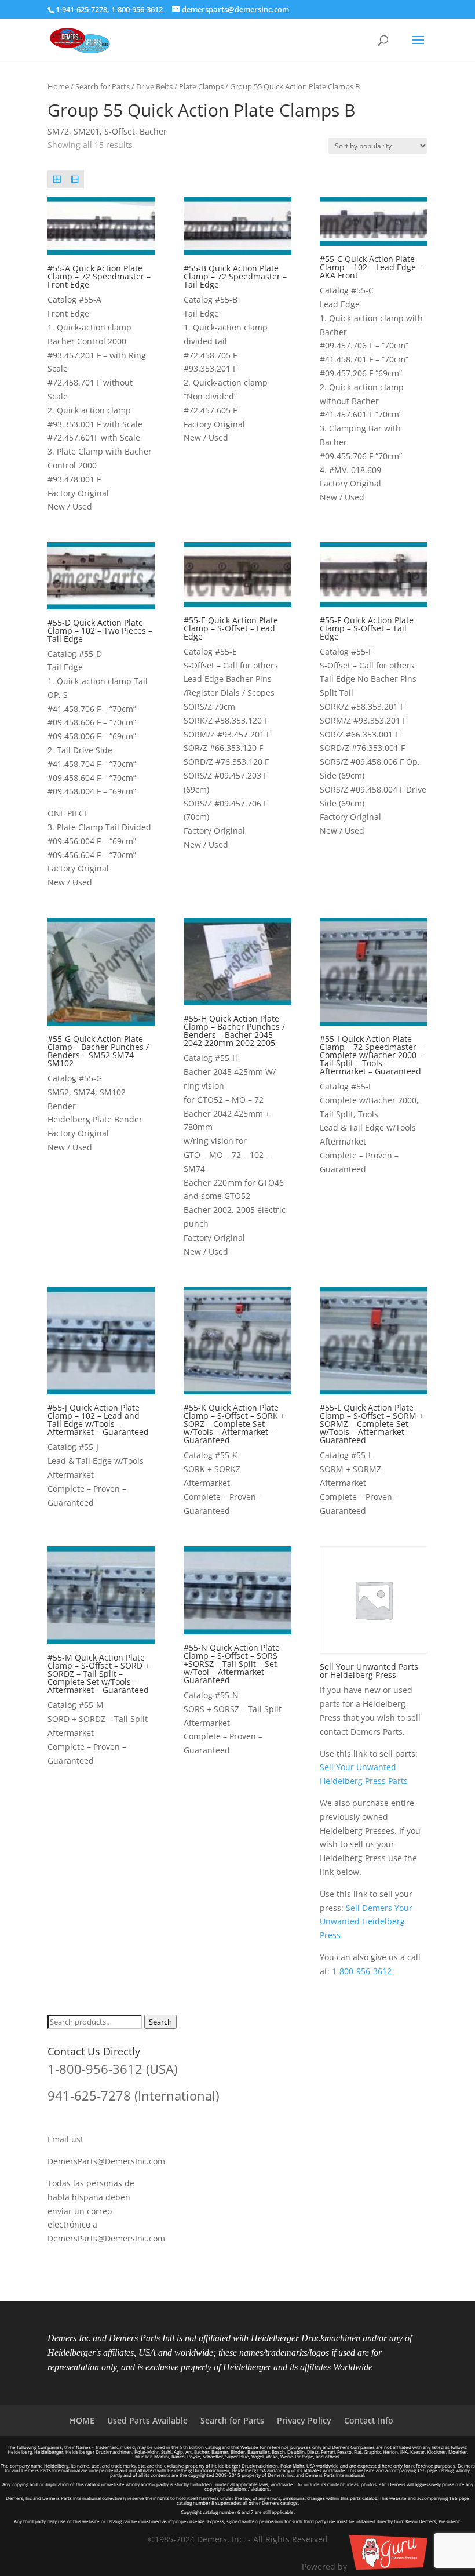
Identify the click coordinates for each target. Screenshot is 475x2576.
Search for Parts (103, 86)
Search (160, 2022)
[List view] (74, 179)
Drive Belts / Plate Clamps (180, 86)
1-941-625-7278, (83, 9)
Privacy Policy (304, 2420)
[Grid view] (56, 179)
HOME (82, 2420)
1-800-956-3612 (137, 9)
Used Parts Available (147, 2420)
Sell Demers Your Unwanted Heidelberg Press (366, 1922)
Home (58, 86)
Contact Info (369, 2420)
